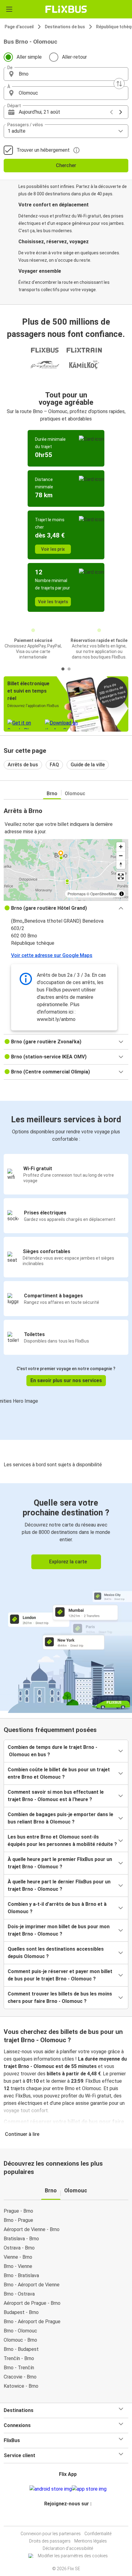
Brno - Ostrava (19, 2294)
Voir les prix (53, 549)
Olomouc (75, 794)
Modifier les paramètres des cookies (73, 2556)
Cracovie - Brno (20, 2377)
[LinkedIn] (69, 2518)
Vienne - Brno (18, 2257)
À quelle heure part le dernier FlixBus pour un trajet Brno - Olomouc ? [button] (59, 1885)
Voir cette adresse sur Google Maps (52, 955)
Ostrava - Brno (19, 2248)
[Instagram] (65, 2518)
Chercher (66, 165)
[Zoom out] (121, 856)
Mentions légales (91, 2541)
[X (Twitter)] (71, 2518)
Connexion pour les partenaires (51, 2534)
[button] (66, 74)
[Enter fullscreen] (121, 876)
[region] (66, 870)
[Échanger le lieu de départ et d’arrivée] (119, 84)
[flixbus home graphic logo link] (66, 9)
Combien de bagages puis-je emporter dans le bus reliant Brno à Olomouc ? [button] (60, 1818)
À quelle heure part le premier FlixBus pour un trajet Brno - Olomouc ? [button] (60, 1863)
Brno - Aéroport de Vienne (32, 2285)
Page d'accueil (19, 27)
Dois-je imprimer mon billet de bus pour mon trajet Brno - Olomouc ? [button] (59, 1930)
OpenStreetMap (103, 894)
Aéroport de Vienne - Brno (32, 2229)
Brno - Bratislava (21, 2275)
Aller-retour (74, 57)
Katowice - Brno (21, 2386)
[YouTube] (67, 2518)
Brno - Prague (18, 2220)
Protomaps (77, 894)
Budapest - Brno (21, 2312)
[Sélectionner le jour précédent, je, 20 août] (111, 112)
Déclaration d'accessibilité (68, 2548)
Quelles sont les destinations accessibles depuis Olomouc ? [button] (56, 1953)
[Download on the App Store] (89, 2489)
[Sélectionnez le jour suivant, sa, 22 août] (121, 112)
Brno (52, 794)
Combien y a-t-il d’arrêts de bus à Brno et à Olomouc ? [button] (57, 1908)
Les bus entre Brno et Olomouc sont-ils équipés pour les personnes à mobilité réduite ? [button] (62, 1841)
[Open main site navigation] (9, 9)
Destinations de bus (65, 27)
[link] (66, 1597)
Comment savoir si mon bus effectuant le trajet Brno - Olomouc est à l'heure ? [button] (56, 1796)
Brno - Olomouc (20, 2331)
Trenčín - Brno (19, 2358)
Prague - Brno (18, 2211)
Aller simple (29, 57)
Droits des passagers (50, 2541)
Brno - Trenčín (19, 2368)
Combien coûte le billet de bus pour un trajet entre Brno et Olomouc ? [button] (59, 1773)
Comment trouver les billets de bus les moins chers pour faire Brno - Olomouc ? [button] (60, 1997)
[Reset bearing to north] (121, 864)
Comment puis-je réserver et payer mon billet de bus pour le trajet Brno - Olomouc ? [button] (60, 1975)
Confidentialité (98, 2534)
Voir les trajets (53, 602)
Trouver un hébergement (43, 150)
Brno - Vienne (18, 2266)
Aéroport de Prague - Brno (32, 2303)
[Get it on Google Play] (51, 2489)
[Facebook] (63, 2518)
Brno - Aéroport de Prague (32, 2322)
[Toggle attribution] (122, 894)
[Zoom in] (121, 847)
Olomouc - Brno (20, 2340)
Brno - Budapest (21, 2349)
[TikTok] (72, 2518)
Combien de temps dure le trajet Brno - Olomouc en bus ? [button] (52, 1751)
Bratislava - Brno (21, 2239)
